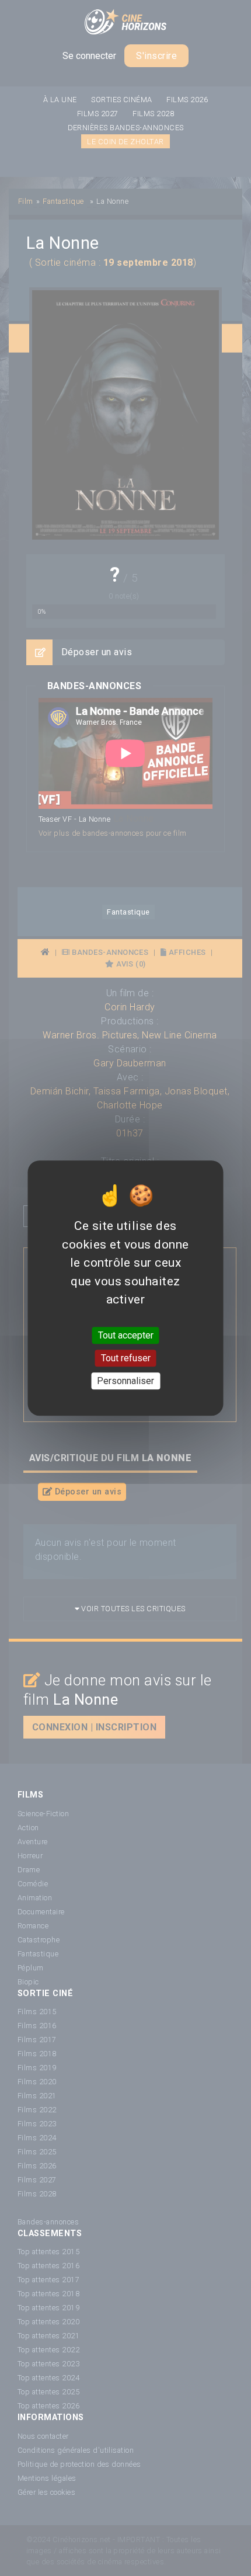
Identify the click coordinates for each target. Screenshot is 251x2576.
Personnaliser (125, 1381)
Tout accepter (126, 1335)
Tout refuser (126, 1358)
